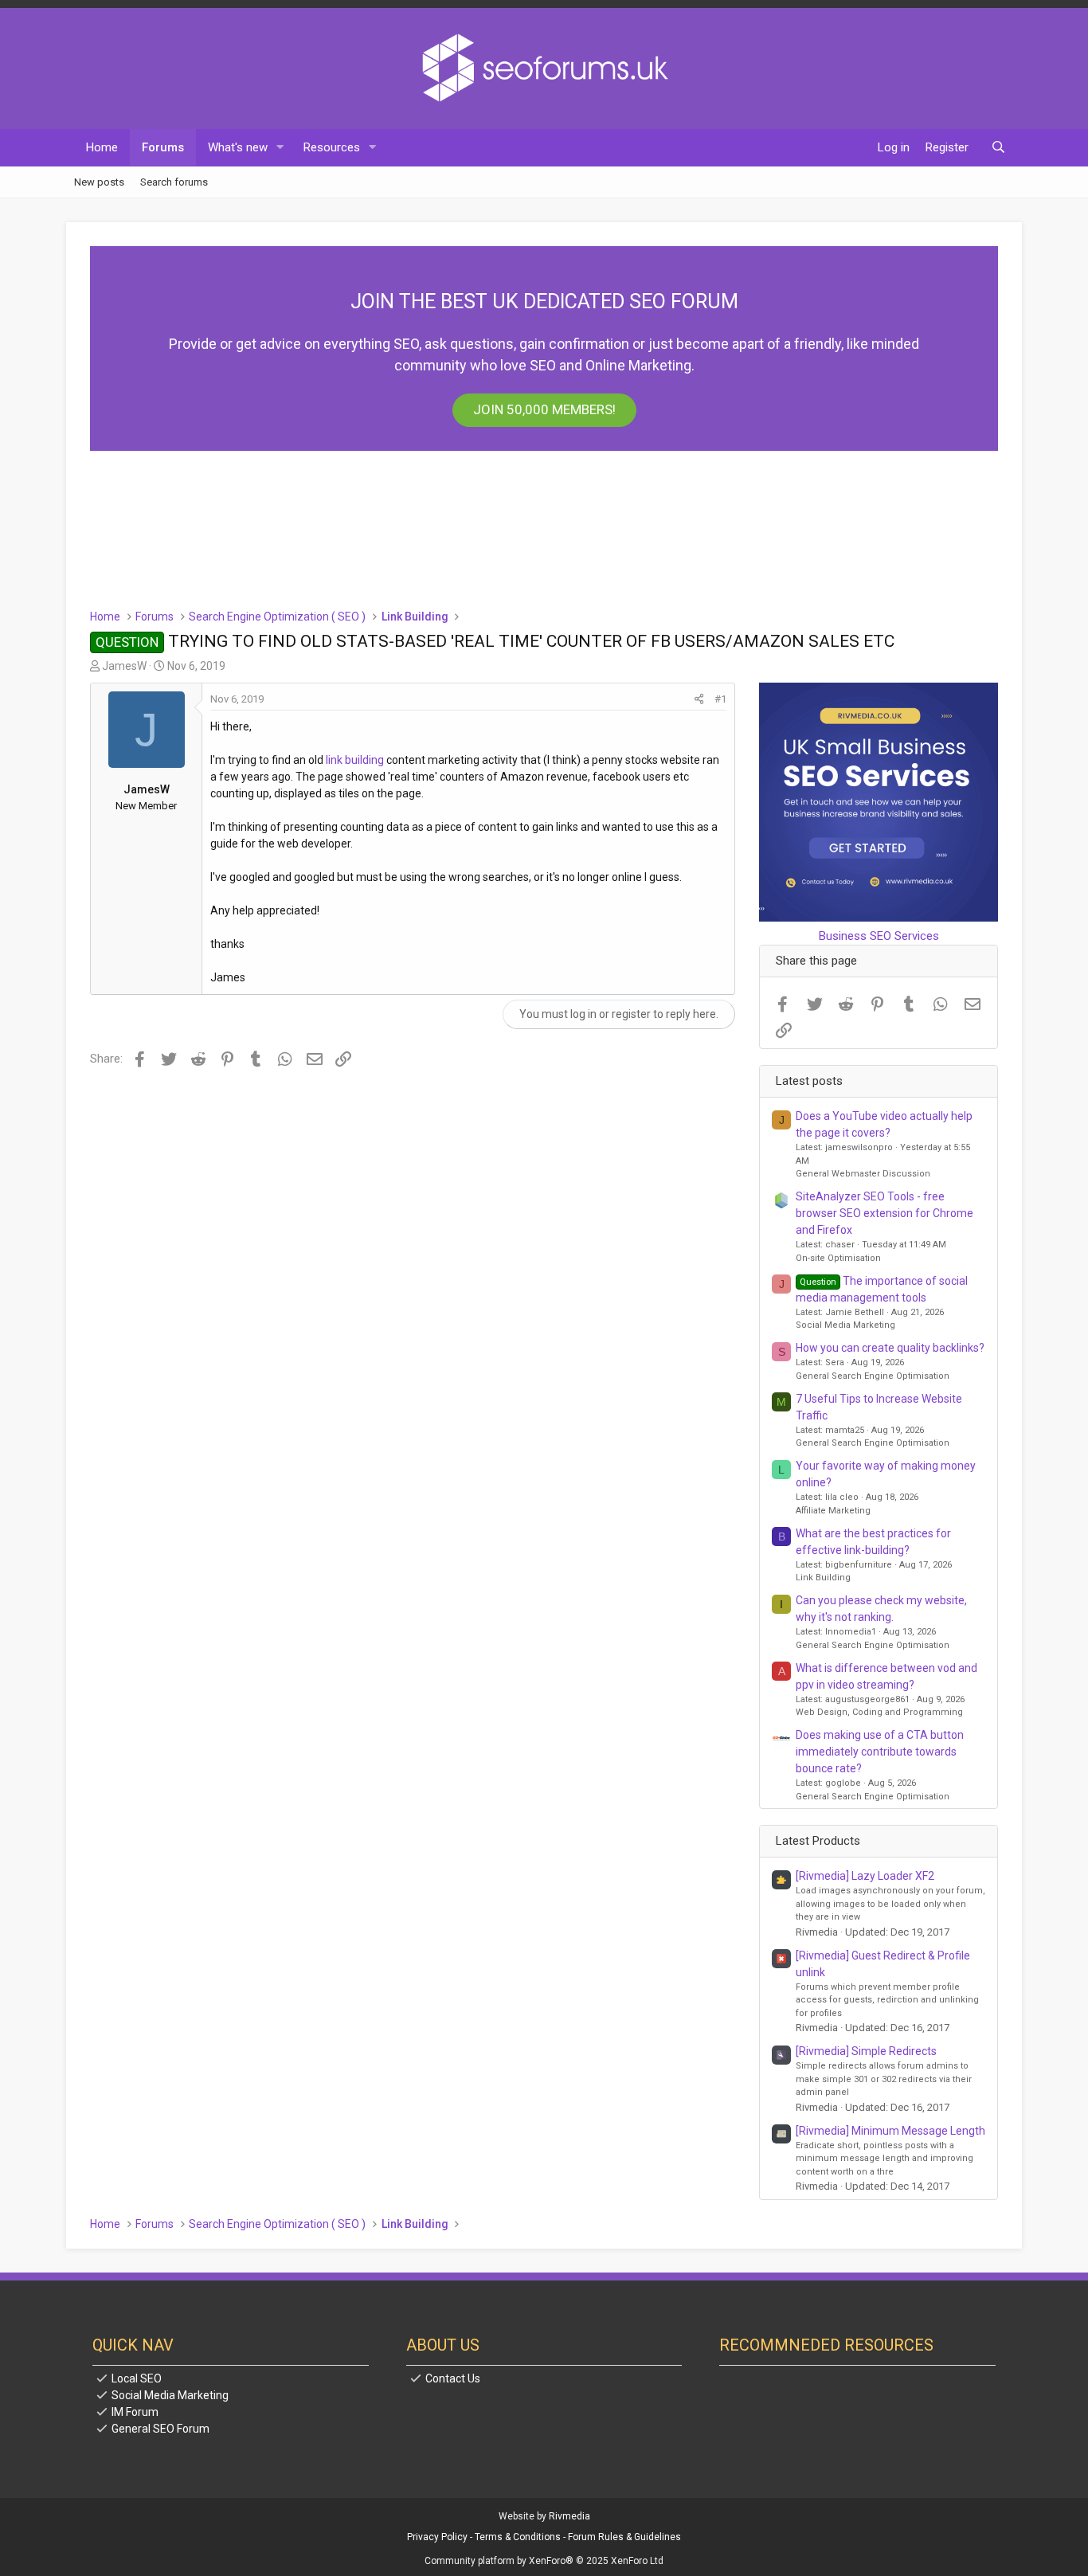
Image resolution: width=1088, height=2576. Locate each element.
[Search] (998, 148)
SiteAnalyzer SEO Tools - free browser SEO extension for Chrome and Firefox (884, 1213)
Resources (332, 147)
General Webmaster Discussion (863, 1174)
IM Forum (135, 2412)
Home (102, 147)
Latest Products (818, 1841)
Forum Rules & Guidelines (624, 2537)
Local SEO (137, 2378)
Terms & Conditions (518, 2537)
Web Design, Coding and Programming (879, 1712)
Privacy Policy (437, 2537)
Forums (163, 147)
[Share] (699, 699)
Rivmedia (569, 2516)
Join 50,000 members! (544, 409)
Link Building (823, 1578)
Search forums (174, 181)
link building (355, 760)
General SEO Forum (160, 2429)
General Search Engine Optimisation (873, 1376)
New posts (99, 181)
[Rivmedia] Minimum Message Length (890, 2131)
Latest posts (809, 1081)
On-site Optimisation (838, 1258)
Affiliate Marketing (833, 1511)
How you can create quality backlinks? (890, 1348)
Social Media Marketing (845, 1325)
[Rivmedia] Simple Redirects (866, 2051)
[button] (280, 148)
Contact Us (453, 2378)
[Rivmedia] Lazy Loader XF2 (865, 1876)
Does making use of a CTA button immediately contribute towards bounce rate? (880, 1752)
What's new (238, 147)
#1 (720, 699)
